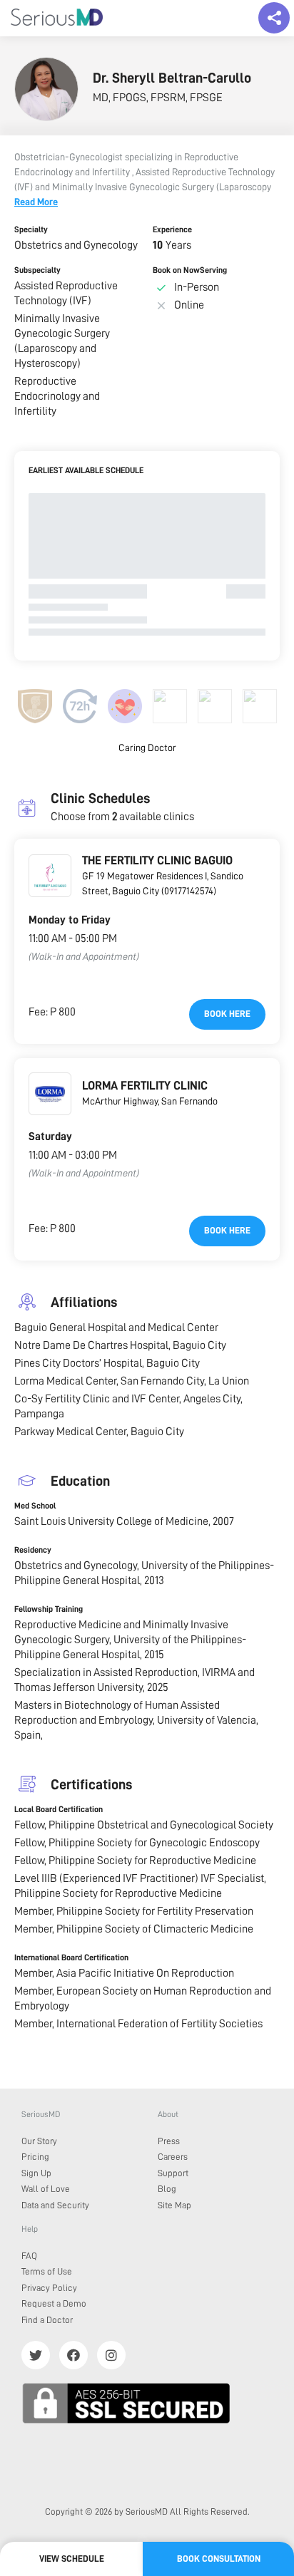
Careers (173, 2157)
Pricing (35, 2157)
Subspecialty (37, 270)
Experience (172, 229)
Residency (33, 1550)
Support (173, 2173)
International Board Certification (71, 1957)
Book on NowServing (190, 270)
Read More (36, 202)
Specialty (31, 229)
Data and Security (55, 2205)
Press (169, 2141)
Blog (167, 2189)
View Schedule (72, 2559)
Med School (35, 1506)
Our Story (39, 2141)
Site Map (174, 2205)
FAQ (29, 2256)
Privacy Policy (49, 2288)
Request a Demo (54, 2303)
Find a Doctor (47, 2320)
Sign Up (36, 2173)
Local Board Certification (59, 1809)
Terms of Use (47, 2271)
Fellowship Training (49, 1609)
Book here (227, 1014)
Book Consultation (219, 2559)
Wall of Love (46, 2189)
